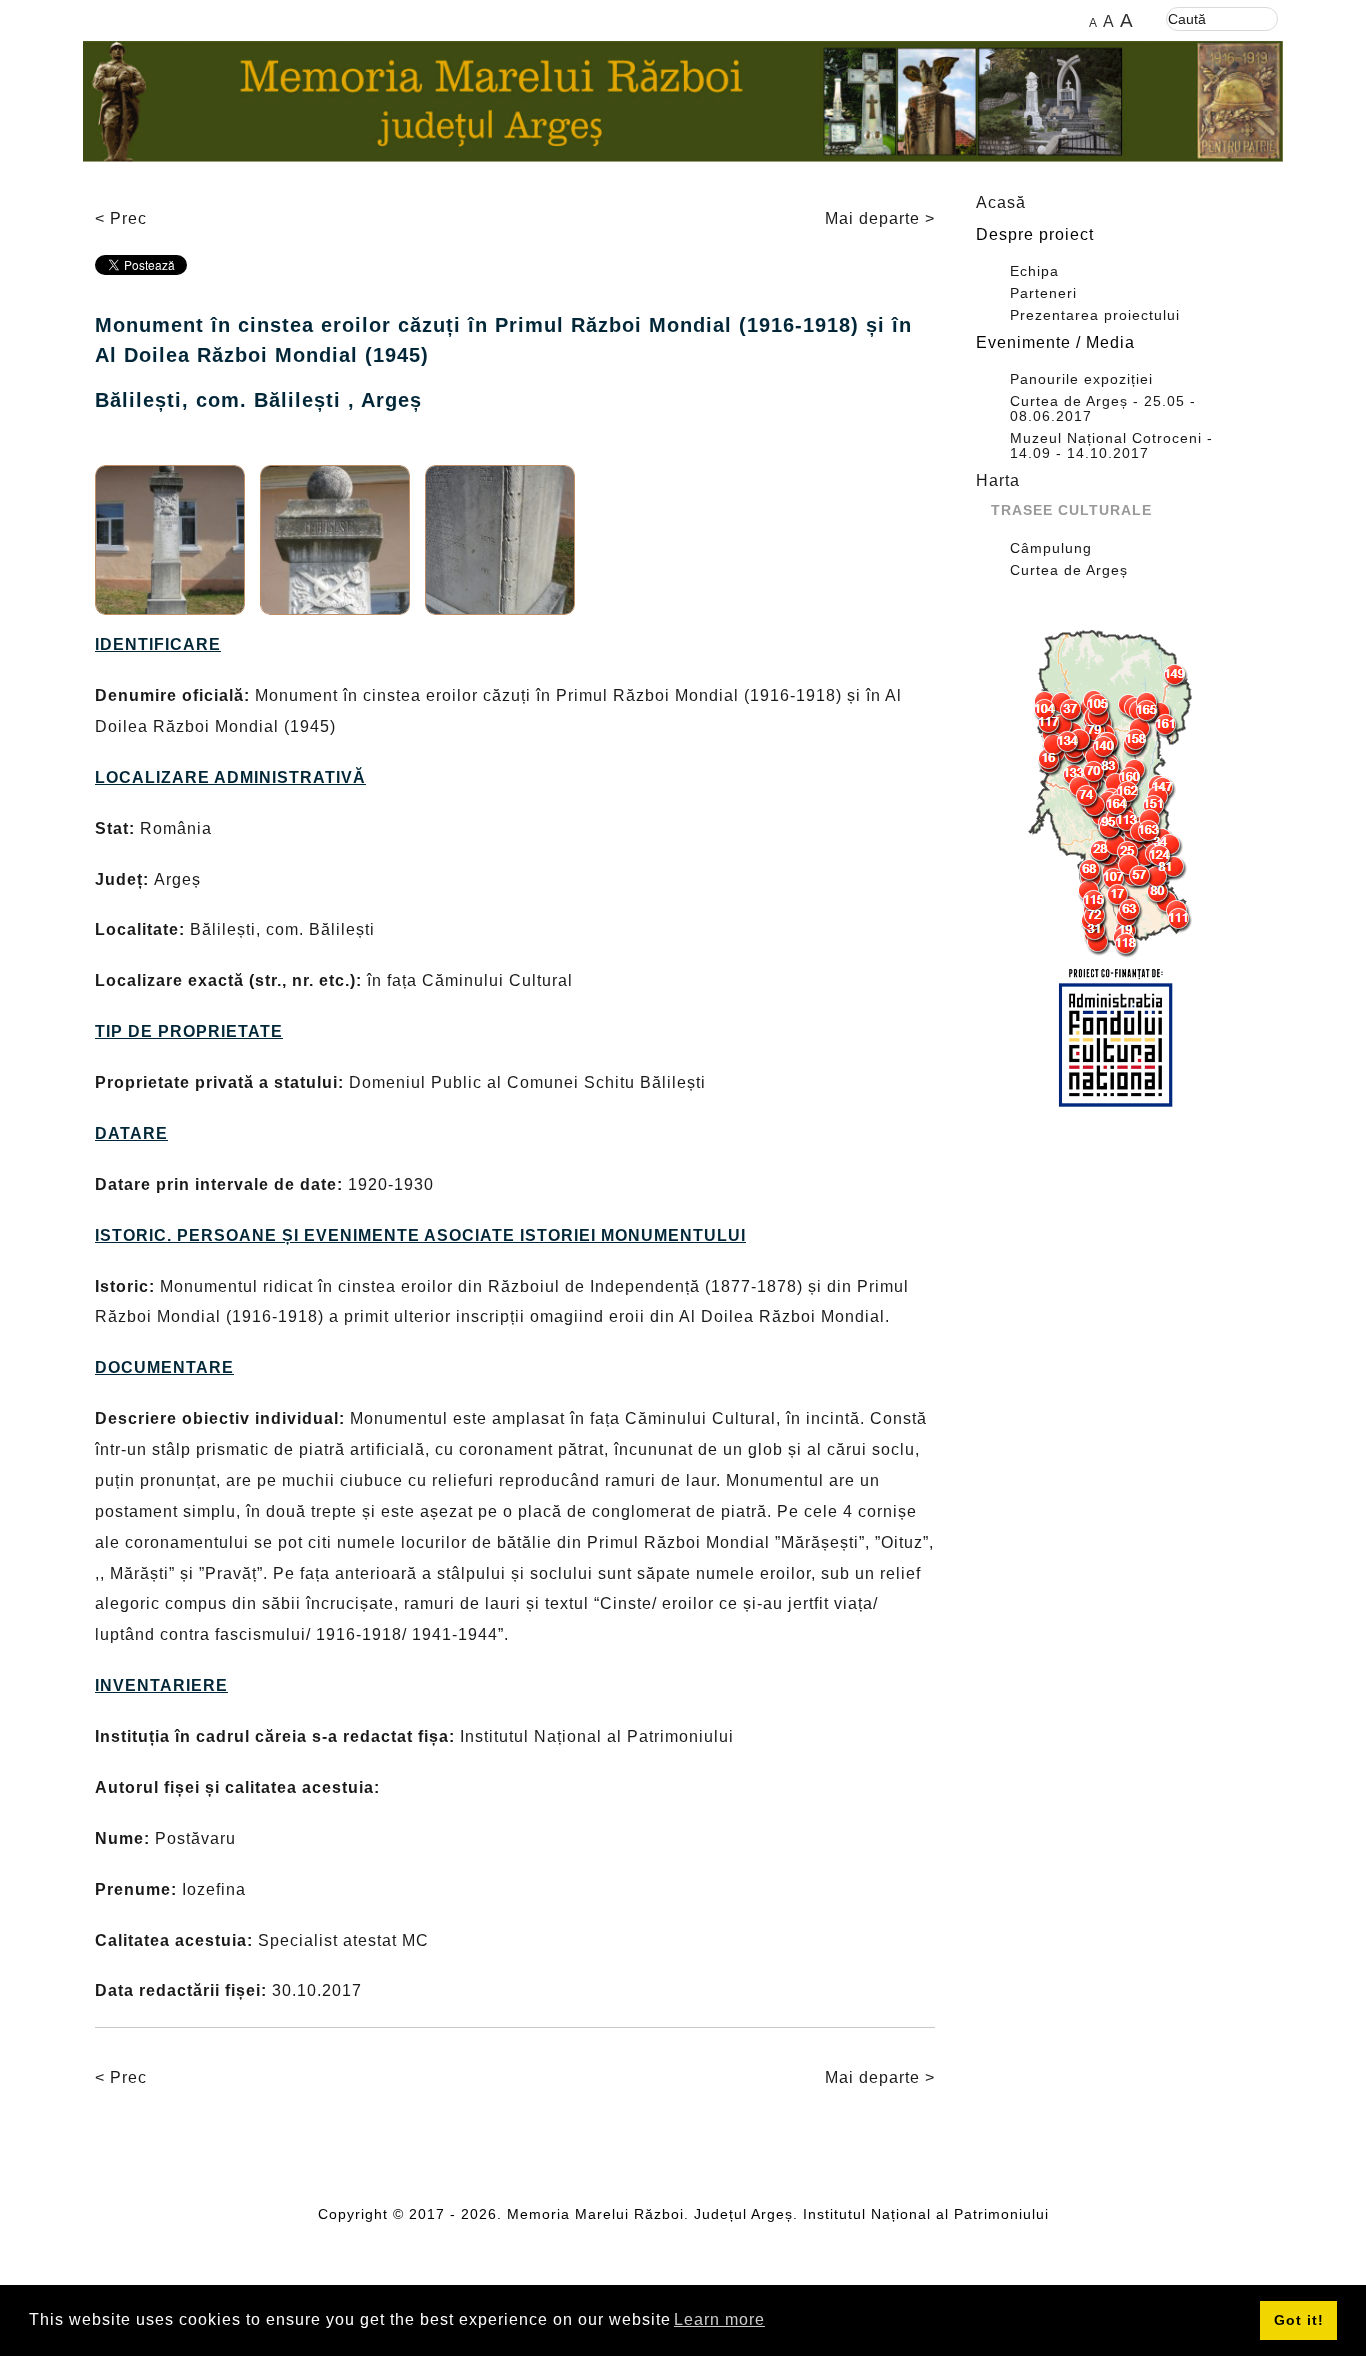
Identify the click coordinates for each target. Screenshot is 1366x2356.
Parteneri (1043, 293)
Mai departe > (880, 218)
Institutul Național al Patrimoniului (926, 2214)
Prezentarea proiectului (1095, 315)
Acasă (1001, 202)
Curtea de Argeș (1069, 570)
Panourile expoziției (1081, 379)
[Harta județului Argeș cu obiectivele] (1115, 794)
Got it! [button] (1299, 2320)
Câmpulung (1051, 548)
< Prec (121, 218)
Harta (998, 480)
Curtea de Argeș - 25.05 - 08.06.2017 (1103, 409)
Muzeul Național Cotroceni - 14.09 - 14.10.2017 (1111, 446)
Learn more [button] (719, 2319)
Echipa (1034, 271)
